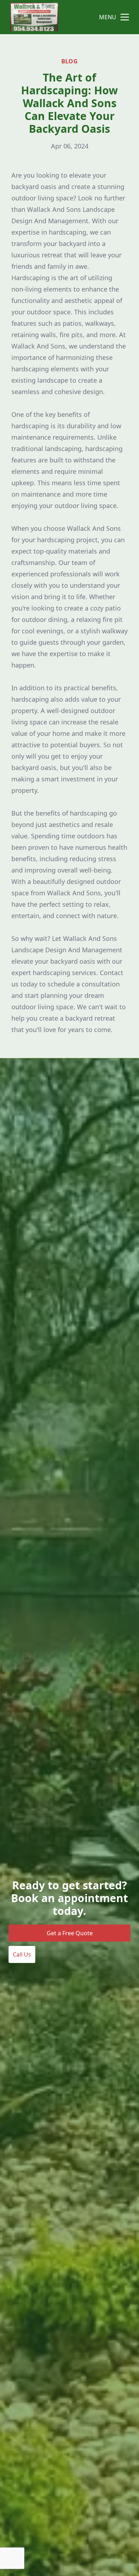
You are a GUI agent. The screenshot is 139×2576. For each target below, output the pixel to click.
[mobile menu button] (125, 17)
